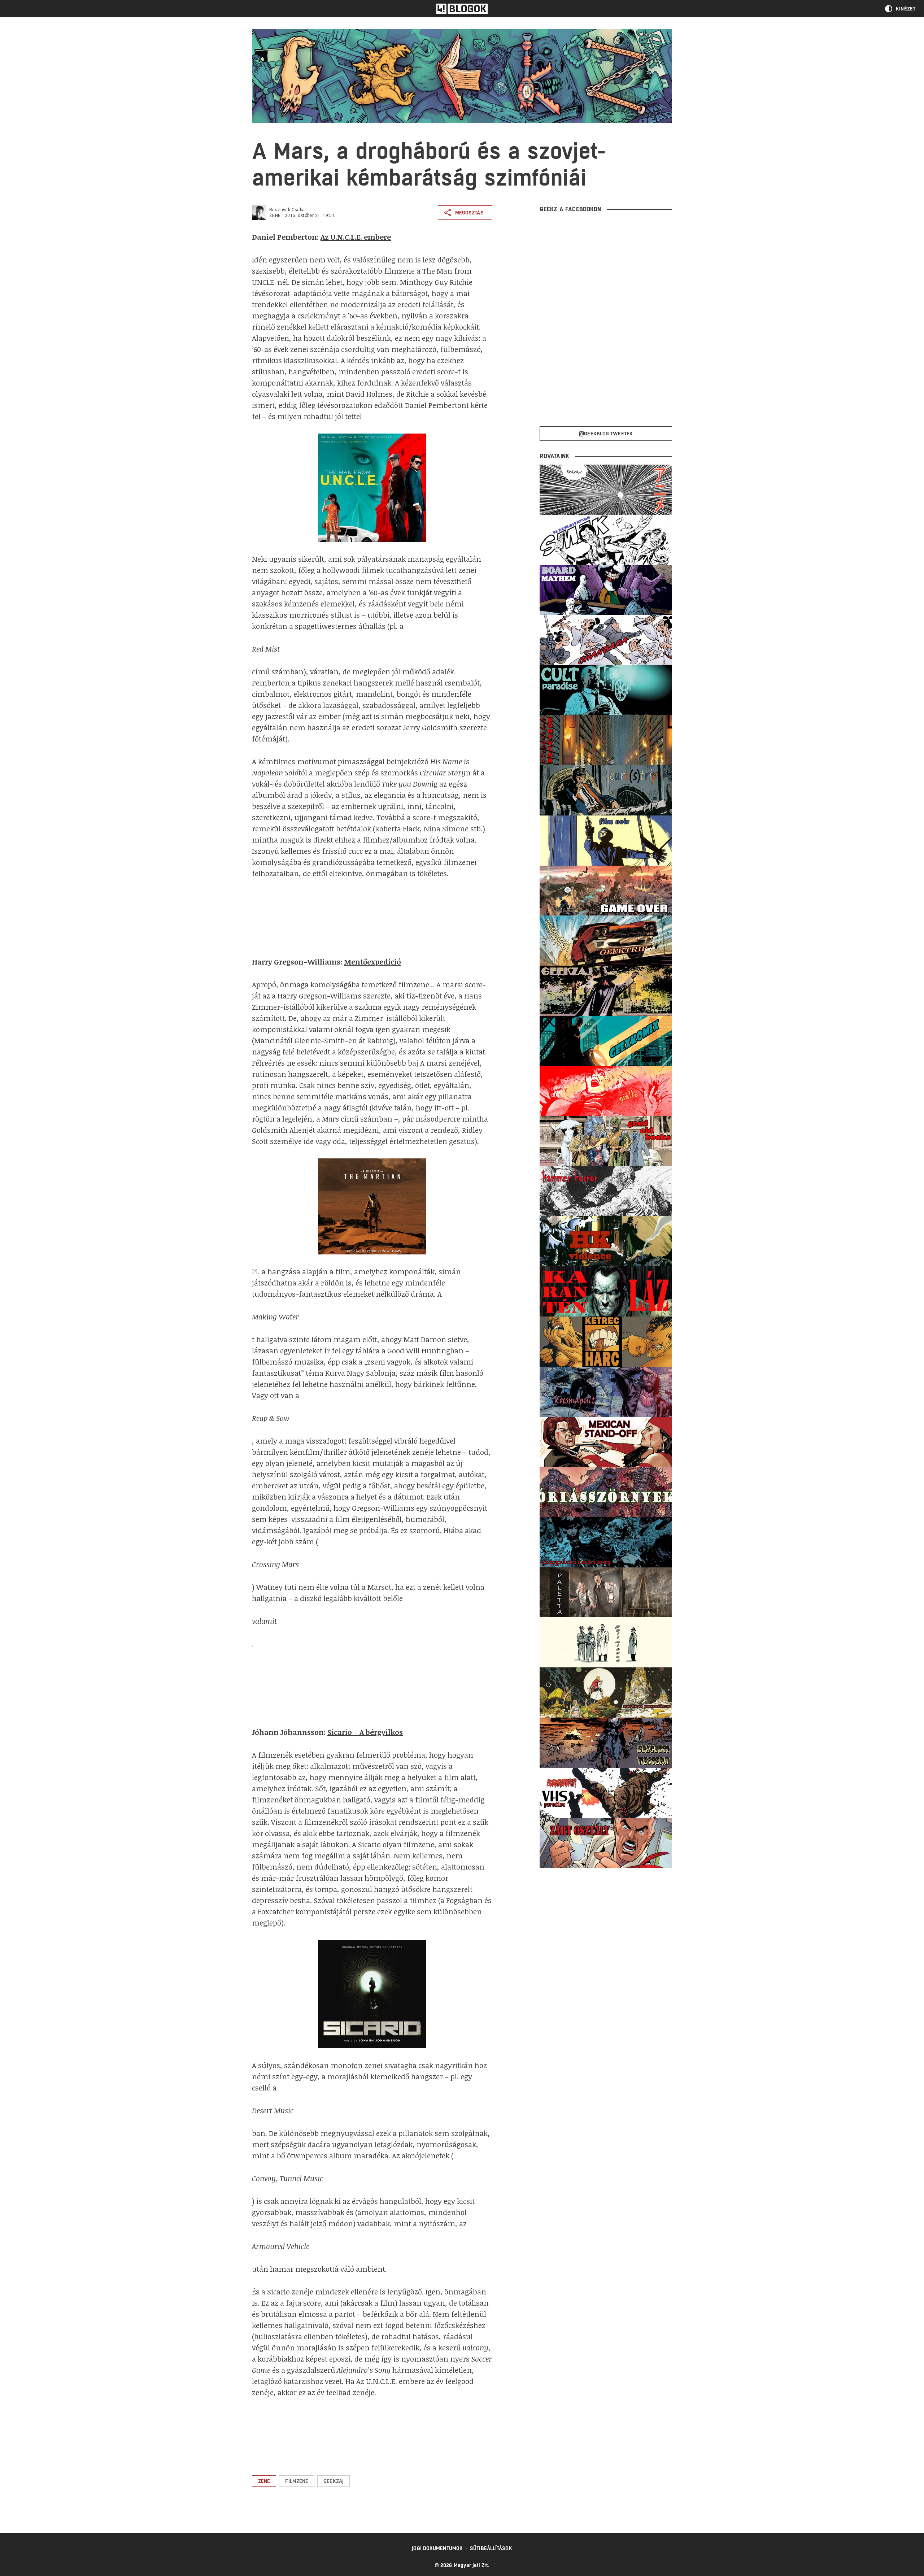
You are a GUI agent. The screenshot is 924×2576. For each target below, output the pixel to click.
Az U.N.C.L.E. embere (356, 237)
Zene (275, 216)
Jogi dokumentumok (437, 2548)
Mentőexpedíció (372, 962)
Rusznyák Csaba (287, 210)
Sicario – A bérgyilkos (365, 1732)
